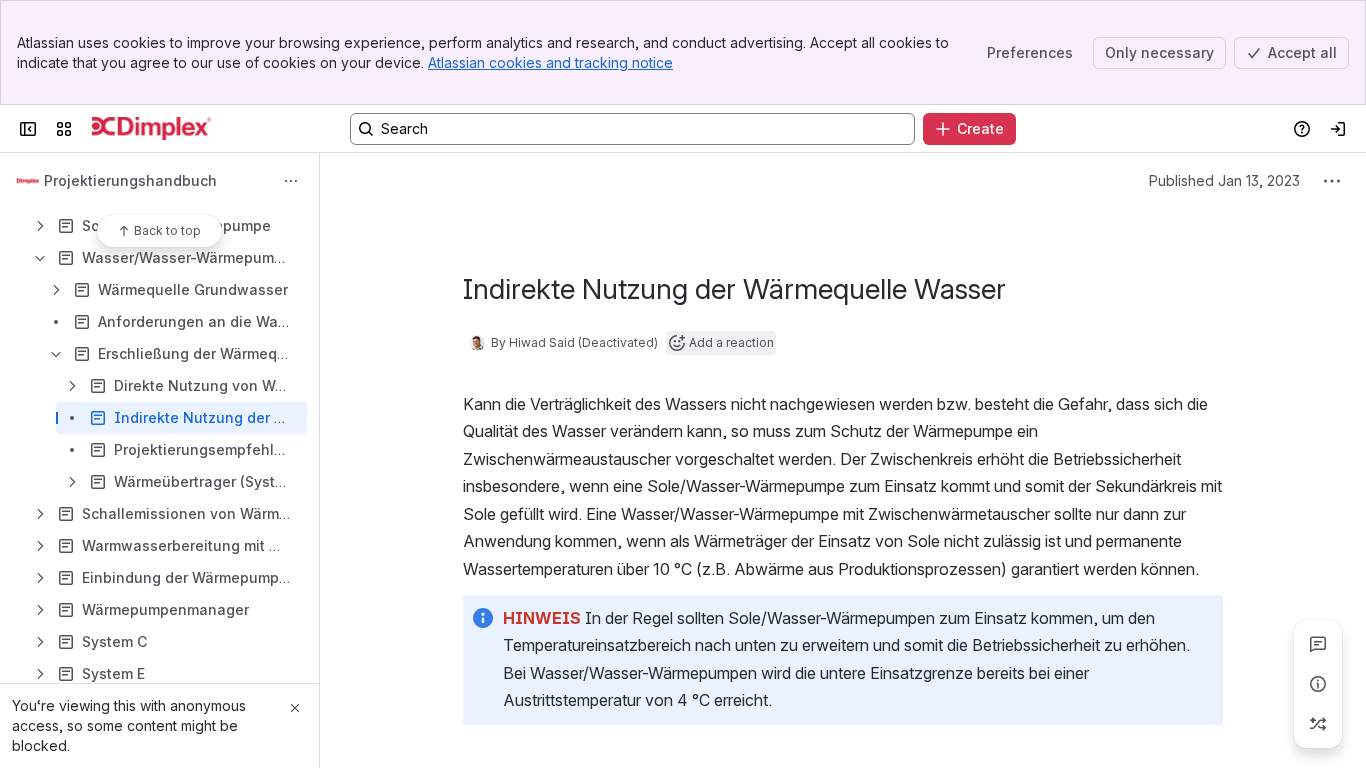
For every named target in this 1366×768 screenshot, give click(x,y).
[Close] (295, 708)
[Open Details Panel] (1318, 684)
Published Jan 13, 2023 (1224, 180)
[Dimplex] (151, 129)
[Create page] (1318, 724)
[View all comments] (1318, 644)
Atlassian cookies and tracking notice (550, 62)
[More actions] (291, 181)
